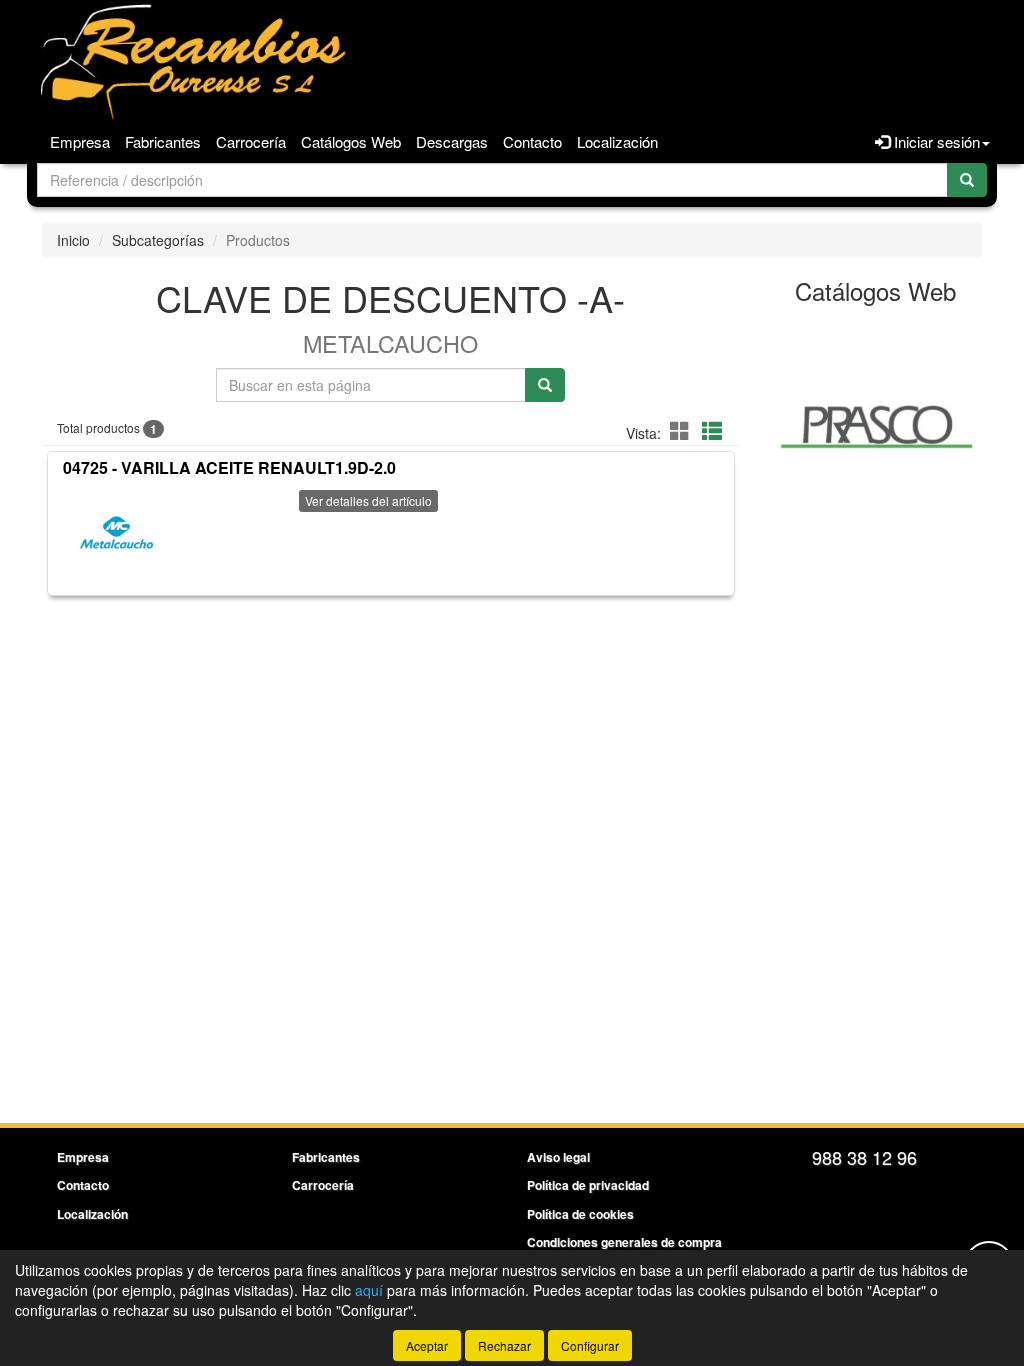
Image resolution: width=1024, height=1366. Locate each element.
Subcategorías (158, 240)
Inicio (73, 240)
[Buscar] (967, 180)
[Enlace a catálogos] (876, 425)
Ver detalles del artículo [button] (368, 500)
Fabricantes (163, 141)
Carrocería (251, 141)
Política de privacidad (588, 1185)
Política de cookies (580, 1214)
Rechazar (504, 1345)
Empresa (80, 141)
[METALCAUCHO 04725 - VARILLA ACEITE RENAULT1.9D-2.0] (117, 535)
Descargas (452, 141)
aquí (369, 1290)
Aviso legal (558, 1157)
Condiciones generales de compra (624, 1242)
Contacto (532, 141)
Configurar (590, 1345)
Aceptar (427, 1345)
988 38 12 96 (864, 1157)
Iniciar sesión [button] (935, 141)
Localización (617, 141)
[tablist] (876, 425)
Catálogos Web (351, 141)
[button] (683, 430)
